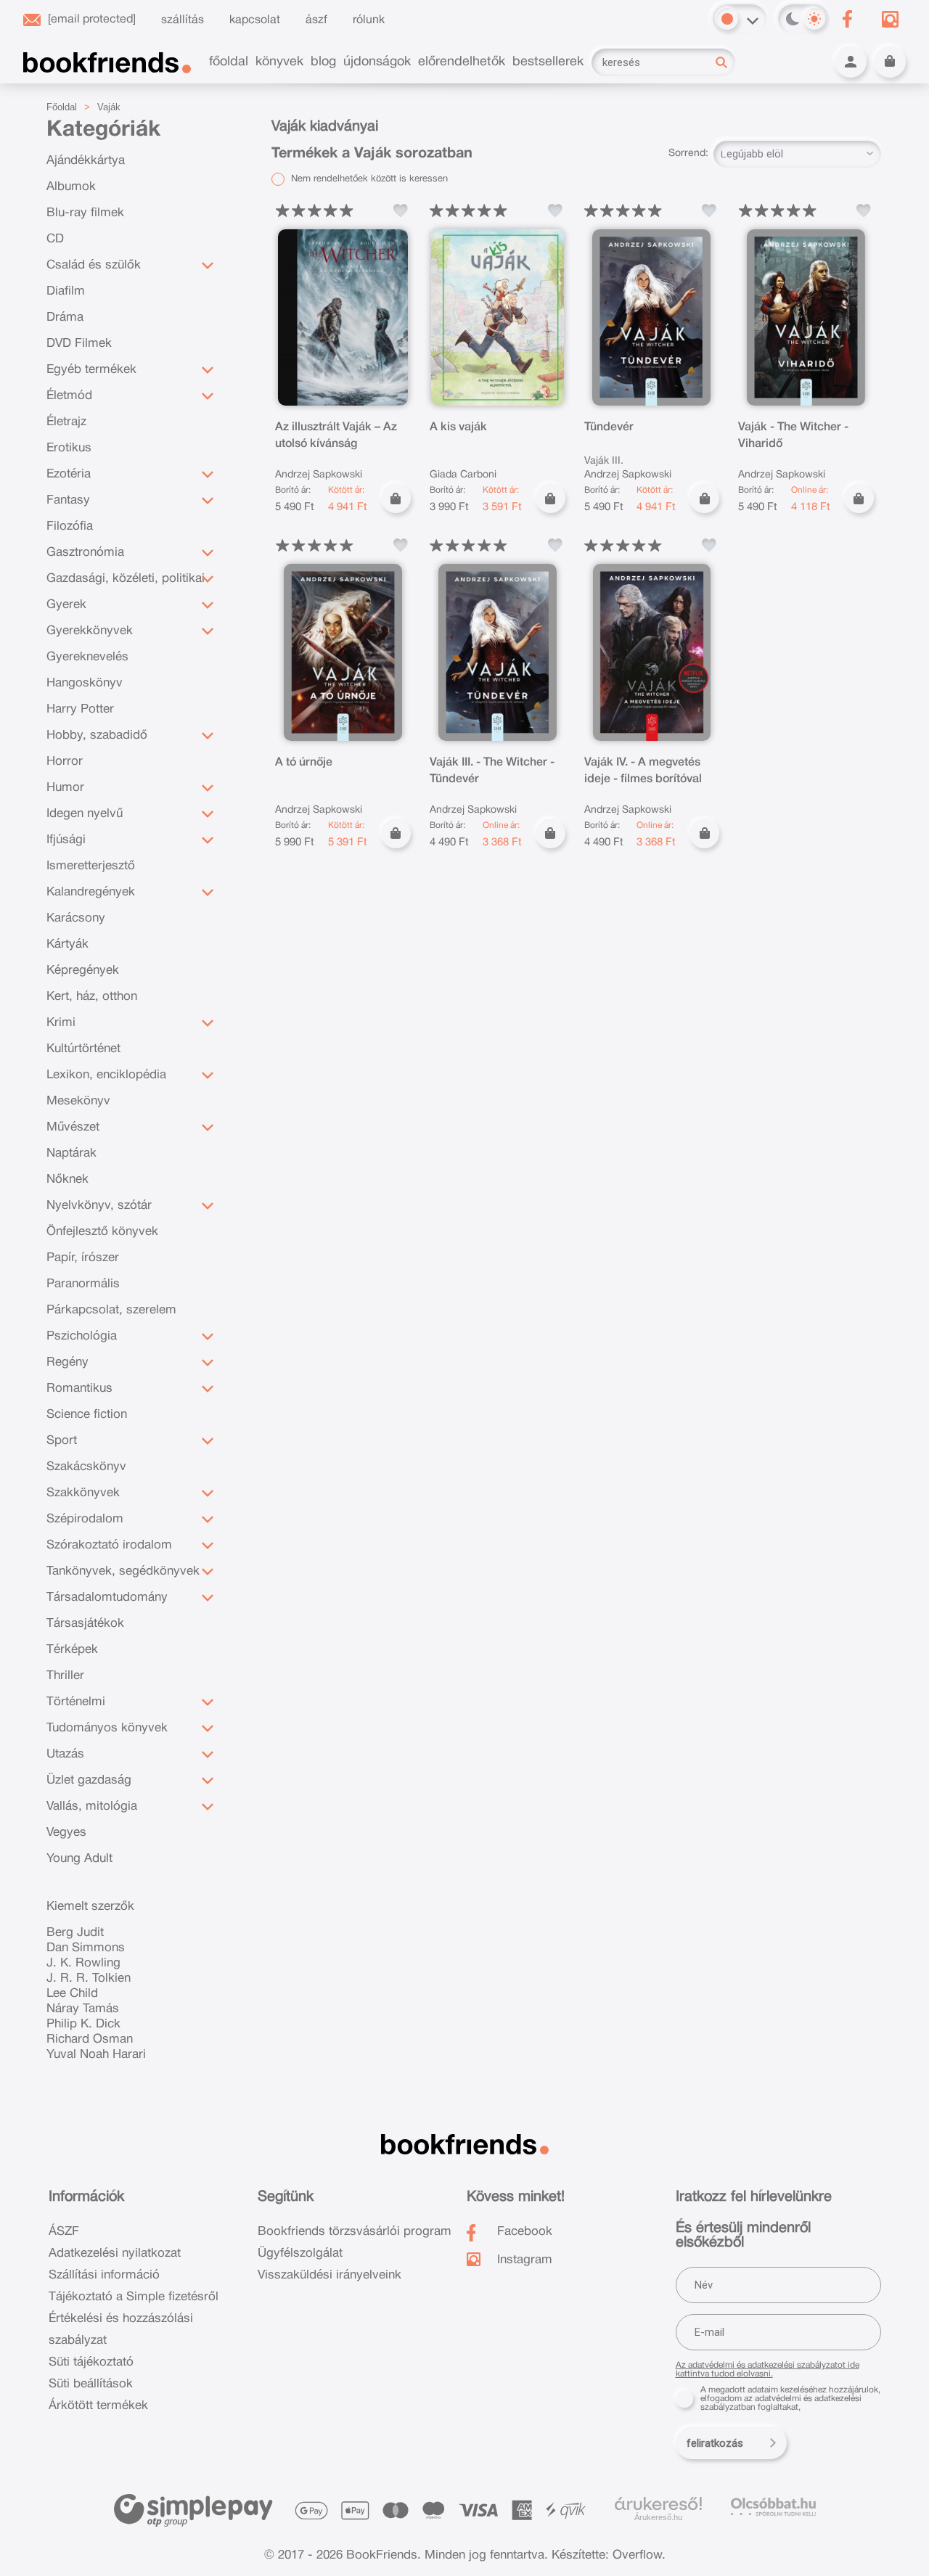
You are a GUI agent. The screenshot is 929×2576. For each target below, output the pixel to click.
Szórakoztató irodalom (109, 1545)
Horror (65, 762)
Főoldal (62, 107)
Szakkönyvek (83, 1493)
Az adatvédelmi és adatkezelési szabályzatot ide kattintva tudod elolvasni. (768, 2370)
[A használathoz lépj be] (401, 210)
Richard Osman (90, 2039)
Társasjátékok (85, 1624)
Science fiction (87, 1415)
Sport (62, 1441)
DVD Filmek (79, 344)
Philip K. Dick (83, 2024)
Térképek (72, 1650)
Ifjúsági (66, 840)
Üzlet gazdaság (89, 1780)
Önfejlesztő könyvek (102, 1232)
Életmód (69, 396)
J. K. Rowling (83, 1963)
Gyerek (66, 605)
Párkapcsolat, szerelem (111, 1310)
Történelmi (76, 1702)
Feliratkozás (715, 2443)
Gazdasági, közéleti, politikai (126, 579)
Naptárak (71, 1153)
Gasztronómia (85, 553)
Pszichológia (82, 1336)
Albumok (71, 187)
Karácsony (76, 918)
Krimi (61, 1023)
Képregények (83, 971)
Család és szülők (94, 265)
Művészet (73, 1127)
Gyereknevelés (87, 657)
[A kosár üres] (890, 62)
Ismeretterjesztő (91, 866)
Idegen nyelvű (85, 814)
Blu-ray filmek (85, 213)
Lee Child (72, 1994)
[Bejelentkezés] (851, 62)
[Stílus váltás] (727, 19)
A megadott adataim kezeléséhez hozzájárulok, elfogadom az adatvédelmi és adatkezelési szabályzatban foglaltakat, (790, 2399)
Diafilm (66, 291)
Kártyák (67, 944)
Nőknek (67, 1180)
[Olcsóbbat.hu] (773, 2507)
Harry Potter (80, 709)
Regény (67, 1362)
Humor (65, 788)
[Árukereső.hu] (658, 2504)
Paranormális (83, 1284)
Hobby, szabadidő (97, 735)
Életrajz (66, 422)
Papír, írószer (83, 1258)
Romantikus (79, 1389)
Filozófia (70, 526)
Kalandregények (91, 892)
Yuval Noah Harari (96, 2055)
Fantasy (68, 500)
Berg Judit (75, 1933)
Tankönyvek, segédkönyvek (123, 1571)
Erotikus (69, 448)
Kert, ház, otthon (92, 997)
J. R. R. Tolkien (89, 1978)
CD (55, 239)
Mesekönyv (78, 1101)
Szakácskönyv (86, 1467)
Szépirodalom (85, 1519)
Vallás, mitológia (92, 1806)
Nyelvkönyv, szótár (99, 1206)
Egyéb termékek (91, 370)
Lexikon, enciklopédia (106, 1075)
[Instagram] (890, 19)
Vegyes (66, 1833)
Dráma (65, 317)
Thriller (65, 1676)
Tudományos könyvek (107, 1728)
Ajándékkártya (86, 161)
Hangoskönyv (85, 683)
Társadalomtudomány (107, 1597)
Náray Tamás (83, 2009)
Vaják (109, 107)
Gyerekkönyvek (90, 631)
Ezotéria (69, 474)
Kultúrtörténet (83, 1049)
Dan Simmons (86, 1948)
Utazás (65, 1754)
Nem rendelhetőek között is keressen (368, 179)
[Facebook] (847, 19)
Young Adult (79, 1859)
